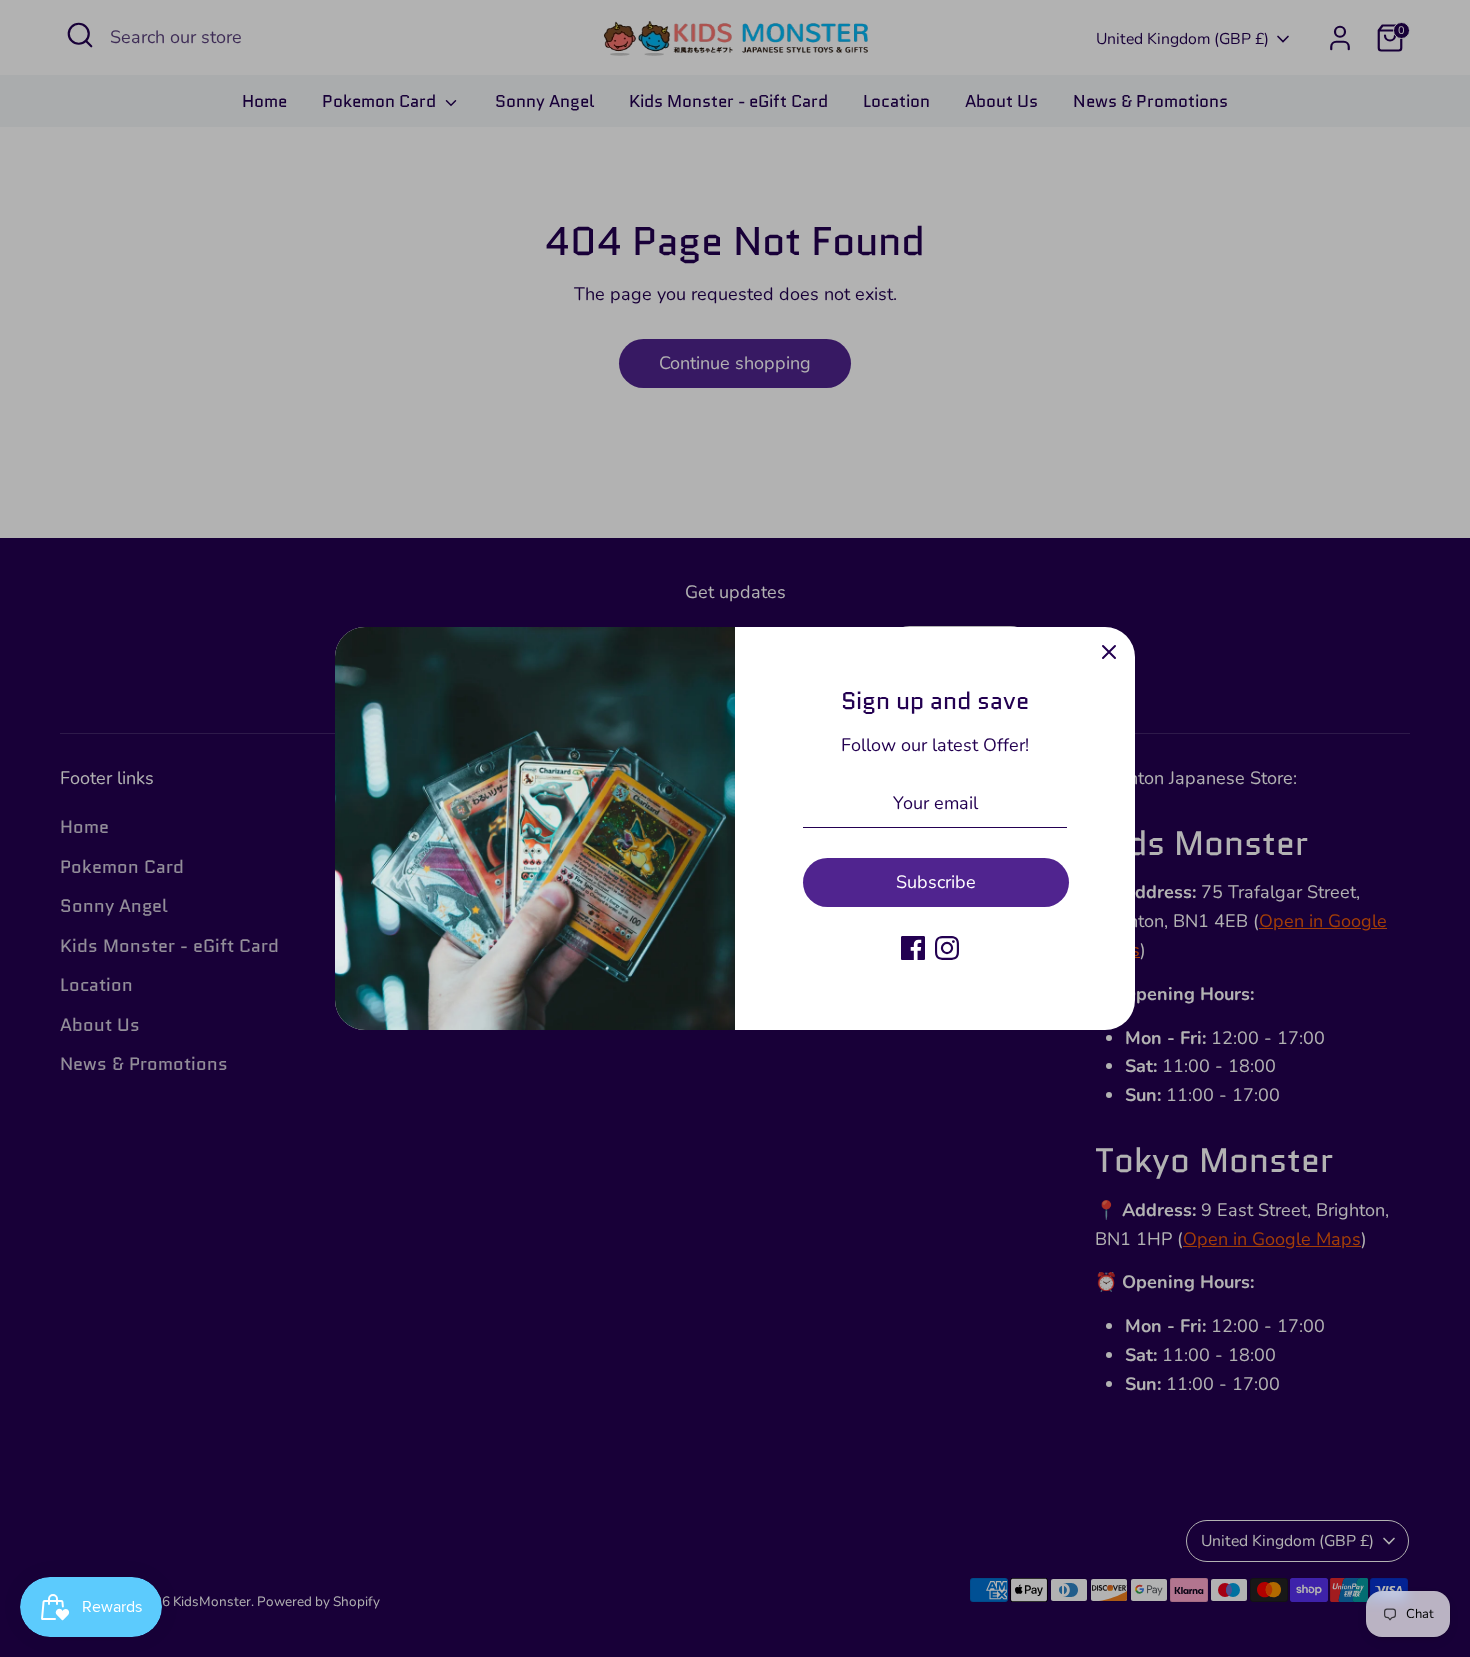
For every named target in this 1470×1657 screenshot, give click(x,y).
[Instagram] (947, 948)
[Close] (1109, 653)
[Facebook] (913, 948)
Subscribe (936, 882)
